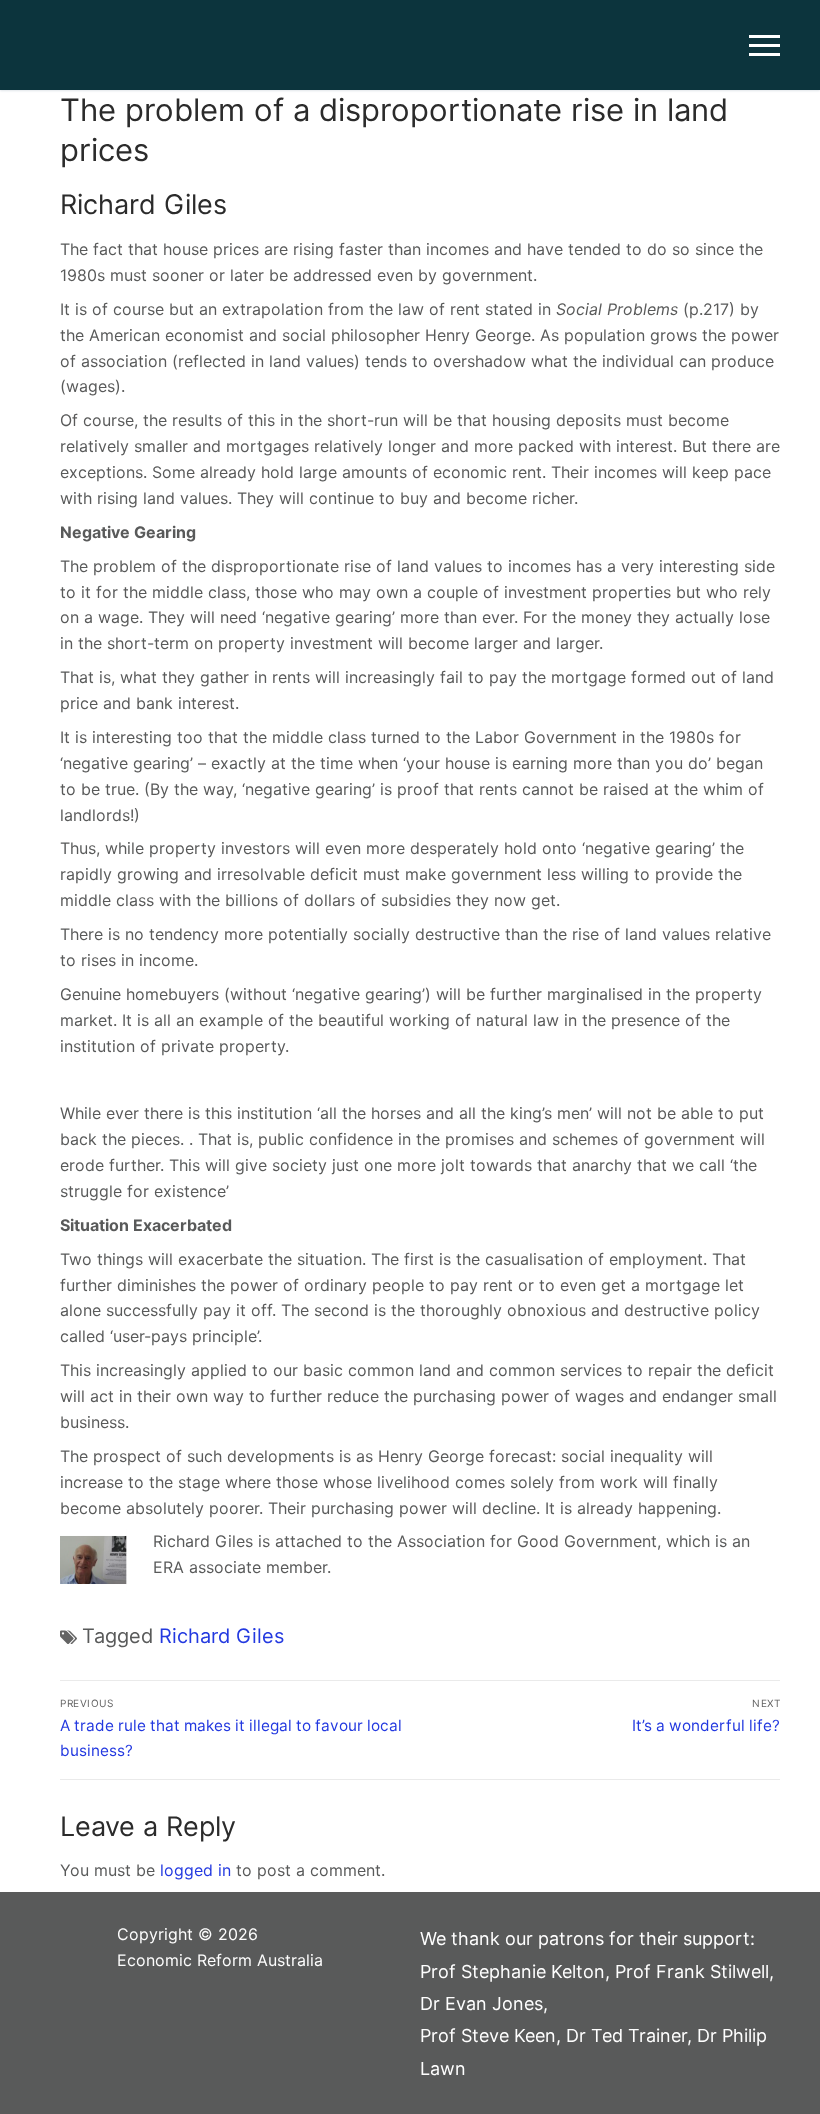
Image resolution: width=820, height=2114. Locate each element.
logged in (195, 1870)
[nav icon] (764, 45)
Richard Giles (221, 1636)
